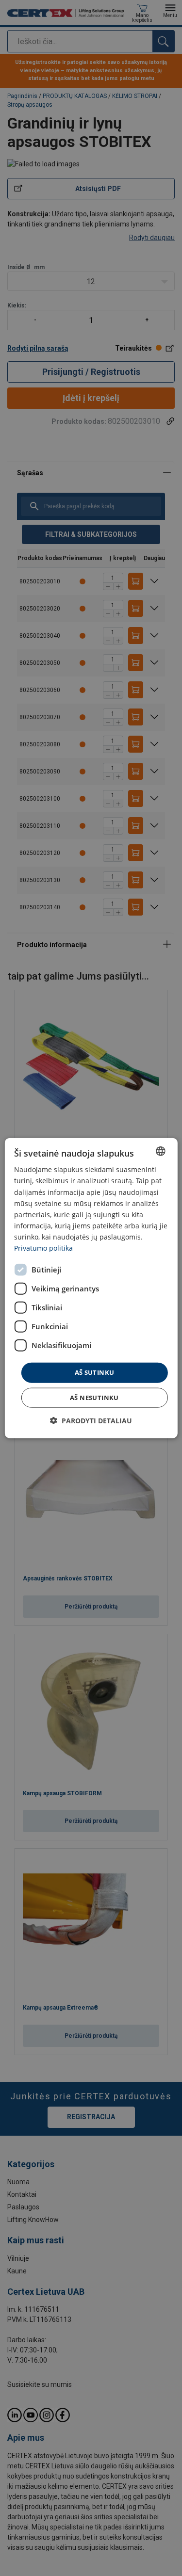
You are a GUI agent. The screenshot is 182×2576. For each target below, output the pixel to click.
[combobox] (161, 1151)
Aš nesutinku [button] (94, 1397)
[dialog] (91, 1288)
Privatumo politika (43, 1248)
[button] (91, 1420)
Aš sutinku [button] (95, 1372)
